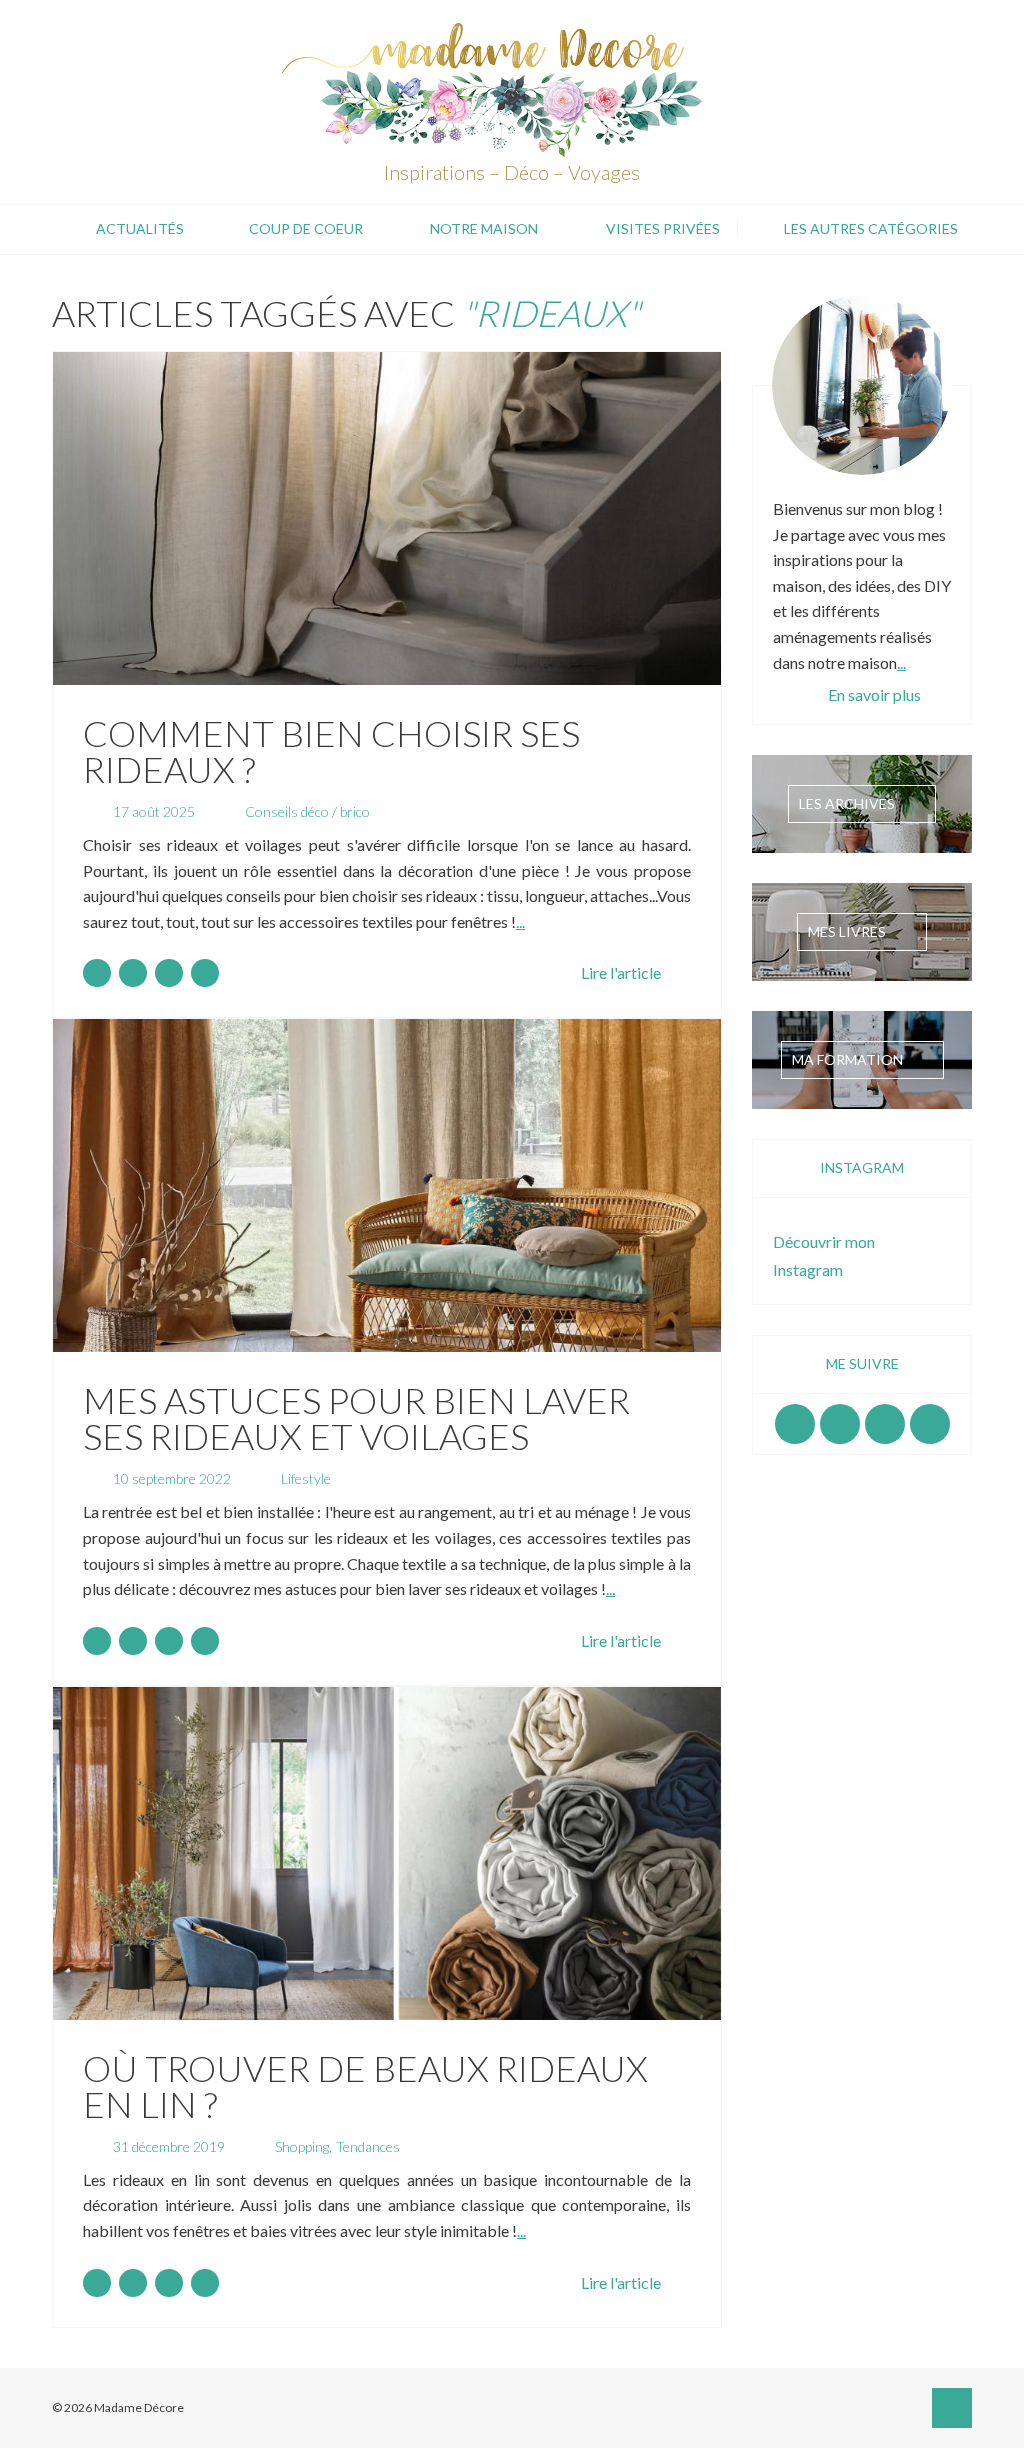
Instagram (840, 1424)
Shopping (302, 2146)
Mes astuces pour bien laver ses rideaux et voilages (356, 1418)
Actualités (140, 228)
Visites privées (663, 228)
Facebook (795, 1424)
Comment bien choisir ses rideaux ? (331, 751)
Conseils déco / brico (307, 811)
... (520, 921)
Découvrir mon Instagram (824, 1255)
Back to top (952, 2408)
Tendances (368, 2146)
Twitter (930, 1424)
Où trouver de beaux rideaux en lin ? (365, 2086)
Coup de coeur (306, 228)
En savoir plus (874, 694)
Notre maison (484, 228)
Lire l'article (621, 972)
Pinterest (885, 1424)
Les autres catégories (871, 228)
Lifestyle (306, 1478)
